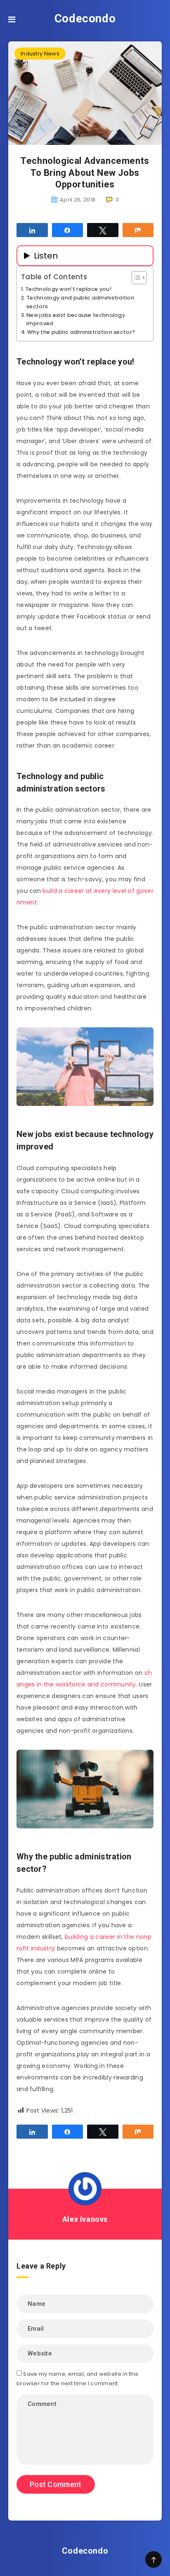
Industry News (40, 54)
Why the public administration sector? (81, 332)
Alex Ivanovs (85, 2219)
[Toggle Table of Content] (135, 278)
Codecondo (85, 18)
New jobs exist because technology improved (76, 319)
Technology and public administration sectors (80, 302)
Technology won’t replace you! (68, 289)
